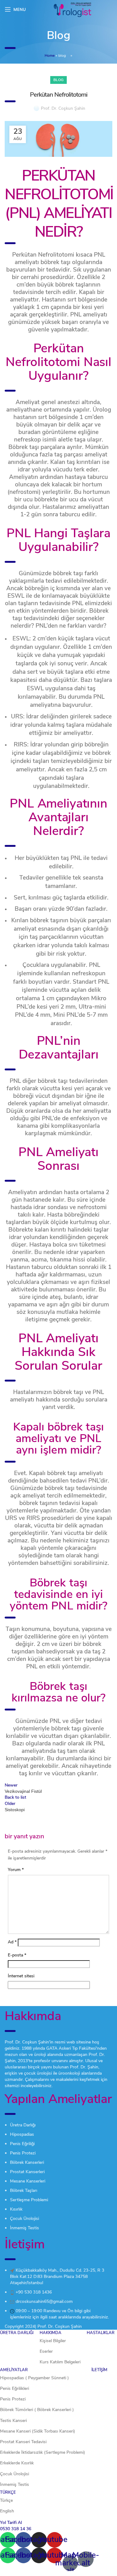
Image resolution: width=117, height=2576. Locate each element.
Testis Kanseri (13, 2421)
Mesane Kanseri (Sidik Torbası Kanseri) (38, 2431)
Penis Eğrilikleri (15, 2388)
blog (62, 55)
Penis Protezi (13, 2399)
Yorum (16, 1870)
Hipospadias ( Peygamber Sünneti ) (34, 2378)
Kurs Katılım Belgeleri (60, 2362)
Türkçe (6, 2500)
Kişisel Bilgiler (53, 2341)
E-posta (17, 1955)
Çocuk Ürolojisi (15, 2474)
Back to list (15, 1797)
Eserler (46, 2351)
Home (50, 55)
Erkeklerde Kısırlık (17, 2463)
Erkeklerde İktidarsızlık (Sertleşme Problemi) (43, 2452)
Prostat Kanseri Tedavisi (23, 2442)
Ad (12, 1942)
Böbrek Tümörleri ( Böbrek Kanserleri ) (37, 2410)
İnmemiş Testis (15, 2484)
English (7, 2511)
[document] (58, 2545)
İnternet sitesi (21, 1976)
